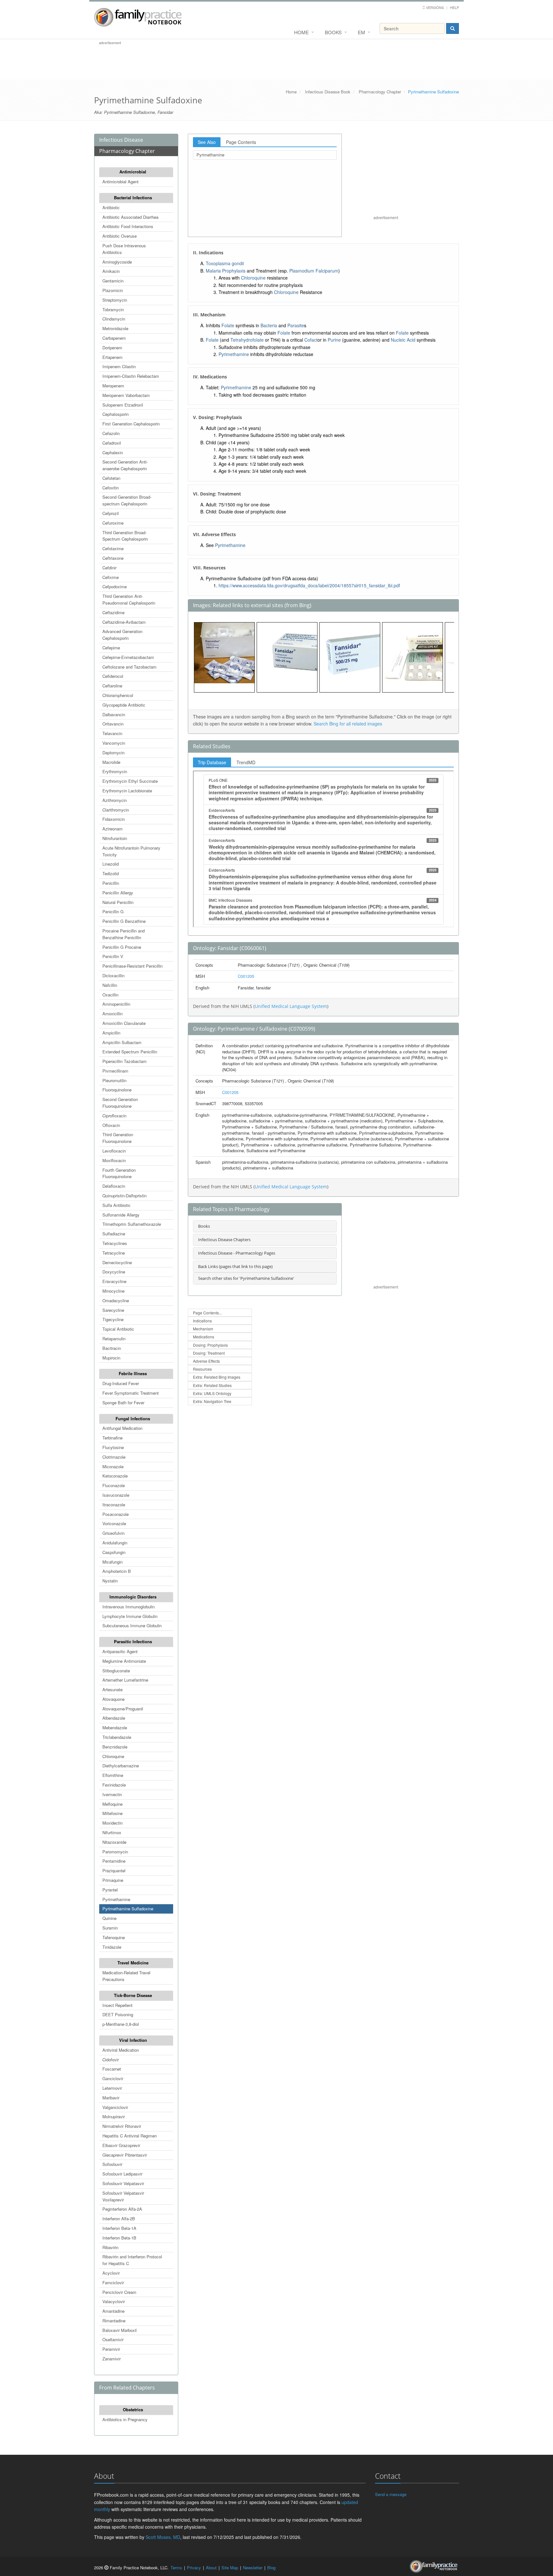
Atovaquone (113, 1699)
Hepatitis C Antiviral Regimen (130, 2136)
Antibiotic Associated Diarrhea (130, 217)
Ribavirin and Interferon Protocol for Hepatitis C (132, 2260)
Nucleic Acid (403, 340)
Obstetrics (133, 2410)
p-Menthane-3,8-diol (121, 2024)
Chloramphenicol (118, 695)
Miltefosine (112, 1813)
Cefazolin (111, 433)
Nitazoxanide (114, 1842)
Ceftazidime (113, 612)
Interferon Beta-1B (119, 2238)
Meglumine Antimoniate (124, 1661)
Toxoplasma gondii (225, 263)
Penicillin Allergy (118, 893)
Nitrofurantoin (115, 838)
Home (301, 32)
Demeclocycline (117, 1262)
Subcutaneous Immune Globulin (132, 1625)
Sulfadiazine (114, 1234)
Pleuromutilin (114, 1080)
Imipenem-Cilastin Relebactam (131, 376)
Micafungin (112, 1562)
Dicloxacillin (113, 975)
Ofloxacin (111, 1125)
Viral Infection (133, 2040)
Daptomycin (113, 753)
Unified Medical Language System (291, 1006)
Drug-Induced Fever (121, 1383)
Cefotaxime (113, 548)
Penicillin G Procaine (122, 947)
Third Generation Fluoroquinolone (118, 1138)
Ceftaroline (112, 686)
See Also (207, 142)
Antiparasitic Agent (120, 1651)
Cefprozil (111, 513)
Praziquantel (114, 1871)
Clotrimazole (114, 1457)
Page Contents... (207, 1313)
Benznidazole (115, 1747)
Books (333, 32)
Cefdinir (109, 568)
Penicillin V (113, 956)
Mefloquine (112, 1804)
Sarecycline (113, 1310)
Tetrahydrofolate (247, 340)
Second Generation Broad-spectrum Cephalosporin (127, 500)
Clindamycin (114, 319)
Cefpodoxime (115, 587)
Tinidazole (112, 1947)
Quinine (109, 1918)
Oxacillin (110, 995)
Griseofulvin (113, 1533)
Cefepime (111, 648)
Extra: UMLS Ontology (212, 1393)
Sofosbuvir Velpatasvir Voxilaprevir (123, 2196)
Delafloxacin (114, 1186)
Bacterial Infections (133, 198)
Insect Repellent (117, 2005)
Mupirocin (111, 1358)
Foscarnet (112, 2069)
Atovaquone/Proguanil (123, 1709)
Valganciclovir (115, 2107)
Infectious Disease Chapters (224, 1240)
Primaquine (113, 1880)
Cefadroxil (112, 443)
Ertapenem (112, 357)
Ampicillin (111, 1033)
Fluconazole (114, 1485)
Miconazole (113, 1466)
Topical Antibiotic (118, 1329)
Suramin (110, 1928)
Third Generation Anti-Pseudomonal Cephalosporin (129, 599)
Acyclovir (111, 2273)
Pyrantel (110, 1890)
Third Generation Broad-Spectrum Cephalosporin (125, 536)
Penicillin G (113, 912)
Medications (204, 1337)
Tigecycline (113, 1319)
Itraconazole (114, 1505)
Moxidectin (112, 1823)
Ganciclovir (113, 2078)
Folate (228, 325)
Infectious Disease (121, 140)
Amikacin (111, 271)
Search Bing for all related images (348, 724)
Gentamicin (113, 281)
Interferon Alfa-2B (119, 2219)
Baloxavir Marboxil (120, 2330)
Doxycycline (114, 1272)
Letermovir (112, 2088)
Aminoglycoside (117, 262)
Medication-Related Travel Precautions (126, 1976)
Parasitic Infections (133, 1641)
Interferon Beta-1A (119, 2228)
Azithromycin (115, 800)
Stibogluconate (116, 1671)
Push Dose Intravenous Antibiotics (124, 249)
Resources (202, 1369)
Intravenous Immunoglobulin (128, 1607)
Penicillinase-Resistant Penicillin (132, 966)
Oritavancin (113, 724)
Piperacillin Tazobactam (124, 1061)
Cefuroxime (113, 523)
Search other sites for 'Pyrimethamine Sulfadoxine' (246, 1278)
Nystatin (110, 1581)
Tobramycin (113, 309)
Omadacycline (116, 1300)
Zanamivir (112, 2359)
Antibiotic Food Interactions (128, 226)
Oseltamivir (113, 2339)
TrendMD (246, 762)
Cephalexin (113, 452)
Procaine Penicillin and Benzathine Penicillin (124, 934)
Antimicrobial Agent (120, 182)
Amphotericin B (117, 1571)
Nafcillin (110, 985)
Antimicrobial (133, 172)
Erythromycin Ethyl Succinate (130, 781)
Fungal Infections (133, 1419)
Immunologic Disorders (133, 1597)
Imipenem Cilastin (119, 366)
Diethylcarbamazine (121, 1766)
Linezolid (111, 864)
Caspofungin (114, 1552)
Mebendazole (115, 1728)
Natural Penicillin (118, 902)
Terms (176, 2568)
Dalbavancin (114, 714)
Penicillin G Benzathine (124, 921)
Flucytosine (113, 1447)
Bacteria (269, 325)
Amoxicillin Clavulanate (124, 1023)
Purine (334, 340)
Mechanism (203, 1329)
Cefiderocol (113, 676)
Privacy (194, 2568)
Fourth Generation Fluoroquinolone (119, 1173)
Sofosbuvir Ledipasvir (122, 2174)
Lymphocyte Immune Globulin (130, 1616)
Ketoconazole (115, 1476)
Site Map (230, 2568)
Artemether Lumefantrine (125, 1680)
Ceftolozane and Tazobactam (129, 667)
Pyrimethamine (116, 1899)
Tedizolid (111, 873)
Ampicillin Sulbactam (122, 1042)
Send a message (391, 2494)
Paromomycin (115, 1852)
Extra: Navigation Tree (212, 1401)
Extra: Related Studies (212, 1385)
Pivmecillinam (115, 1071)
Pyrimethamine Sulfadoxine (128, 1909)
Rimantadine (114, 2321)
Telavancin (112, 733)
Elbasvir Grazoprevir (121, 2145)
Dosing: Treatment (209, 1353)
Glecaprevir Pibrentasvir (125, 2155)
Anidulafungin (115, 1543)
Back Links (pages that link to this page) (235, 1266)
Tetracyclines (115, 1243)
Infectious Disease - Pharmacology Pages (237, 1253)
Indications (202, 1321)
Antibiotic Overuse (120, 236)
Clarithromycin (116, 810)
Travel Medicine (133, 1963)
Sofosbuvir (112, 2164)
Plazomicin (113, 290)
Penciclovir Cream (119, 2292)
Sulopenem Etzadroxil (123, 405)
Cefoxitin (111, 488)
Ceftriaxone (113, 558)
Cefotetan (111, 478)
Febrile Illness (133, 1373)
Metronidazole (115, 328)
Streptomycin (115, 300)
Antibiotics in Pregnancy (125, 2419)
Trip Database (212, 762)
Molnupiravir (114, 2116)
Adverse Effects (206, 1361)
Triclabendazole (117, 1737)
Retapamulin (114, 1339)
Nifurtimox (112, 1832)
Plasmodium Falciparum (314, 271)
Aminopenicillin (116, 1004)
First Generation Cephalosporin (131, 424)
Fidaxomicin (114, 819)
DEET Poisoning (118, 2014)
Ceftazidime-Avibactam (124, 622)
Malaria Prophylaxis (226, 271)
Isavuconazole (116, 1495)
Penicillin (111, 883)
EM (361, 32)
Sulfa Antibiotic (116, 1205)
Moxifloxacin (114, 1160)
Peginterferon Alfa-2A (122, 2209)
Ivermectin (112, 1794)
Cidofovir (111, 2060)
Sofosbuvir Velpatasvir (123, 2183)
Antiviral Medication (121, 2050)
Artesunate (112, 1689)
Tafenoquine (114, 1937)
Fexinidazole (114, 1785)
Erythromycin (115, 771)
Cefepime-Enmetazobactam (128, 657)
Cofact (311, 340)
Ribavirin (110, 2247)
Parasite (296, 325)
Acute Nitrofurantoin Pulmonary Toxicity (131, 851)
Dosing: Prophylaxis (210, 1345)
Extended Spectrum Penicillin (130, 1052)
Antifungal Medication (122, 1428)
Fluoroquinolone (117, 1090)
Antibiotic (111, 207)
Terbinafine (112, 1438)
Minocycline (113, 1291)
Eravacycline (114, 1281)
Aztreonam (112, 829)
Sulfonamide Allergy (121, 1215)
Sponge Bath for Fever (123, 1403)
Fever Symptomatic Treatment (131, 1393)
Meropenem (113, 386)
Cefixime (111, 577)
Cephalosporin (116, 414)
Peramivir (111, 2349)
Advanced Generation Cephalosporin (122, 635)
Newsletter (253, 2568)
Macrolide (111, 762)
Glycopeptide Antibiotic (124, 705)
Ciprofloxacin (114, 1116)
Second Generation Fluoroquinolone (120, 1103)
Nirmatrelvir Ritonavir (122, 2126)
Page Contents (241, 142)
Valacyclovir (114, 2301)
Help (454, 7)
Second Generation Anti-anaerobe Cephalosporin (125, 465)
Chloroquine (113, 1756)
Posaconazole (116, 1514)
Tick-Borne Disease (133, 1995)
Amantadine (113, 2311)
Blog (271, 2568)
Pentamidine (114, 1861)
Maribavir (111, 2098)
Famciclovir (113, 2283)
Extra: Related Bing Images (217, 1377)
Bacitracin (112, 1348)
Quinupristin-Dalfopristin (124, 1196)
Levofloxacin (114, 1151)
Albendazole (114, 1718)
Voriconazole (114, 1523)
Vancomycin (114, 743)
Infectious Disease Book (328, 92)
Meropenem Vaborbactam (126, 395)
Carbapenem (114, 338)
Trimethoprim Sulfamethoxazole (132, 1224)
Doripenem (112, 348)
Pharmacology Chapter (380, 92)
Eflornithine (113, 1775)
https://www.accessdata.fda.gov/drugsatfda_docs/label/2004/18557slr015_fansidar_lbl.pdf (309, 585)
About (211, 2568)
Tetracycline (114, 1253)
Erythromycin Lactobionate (127, 791)
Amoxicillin (112, 1014)
